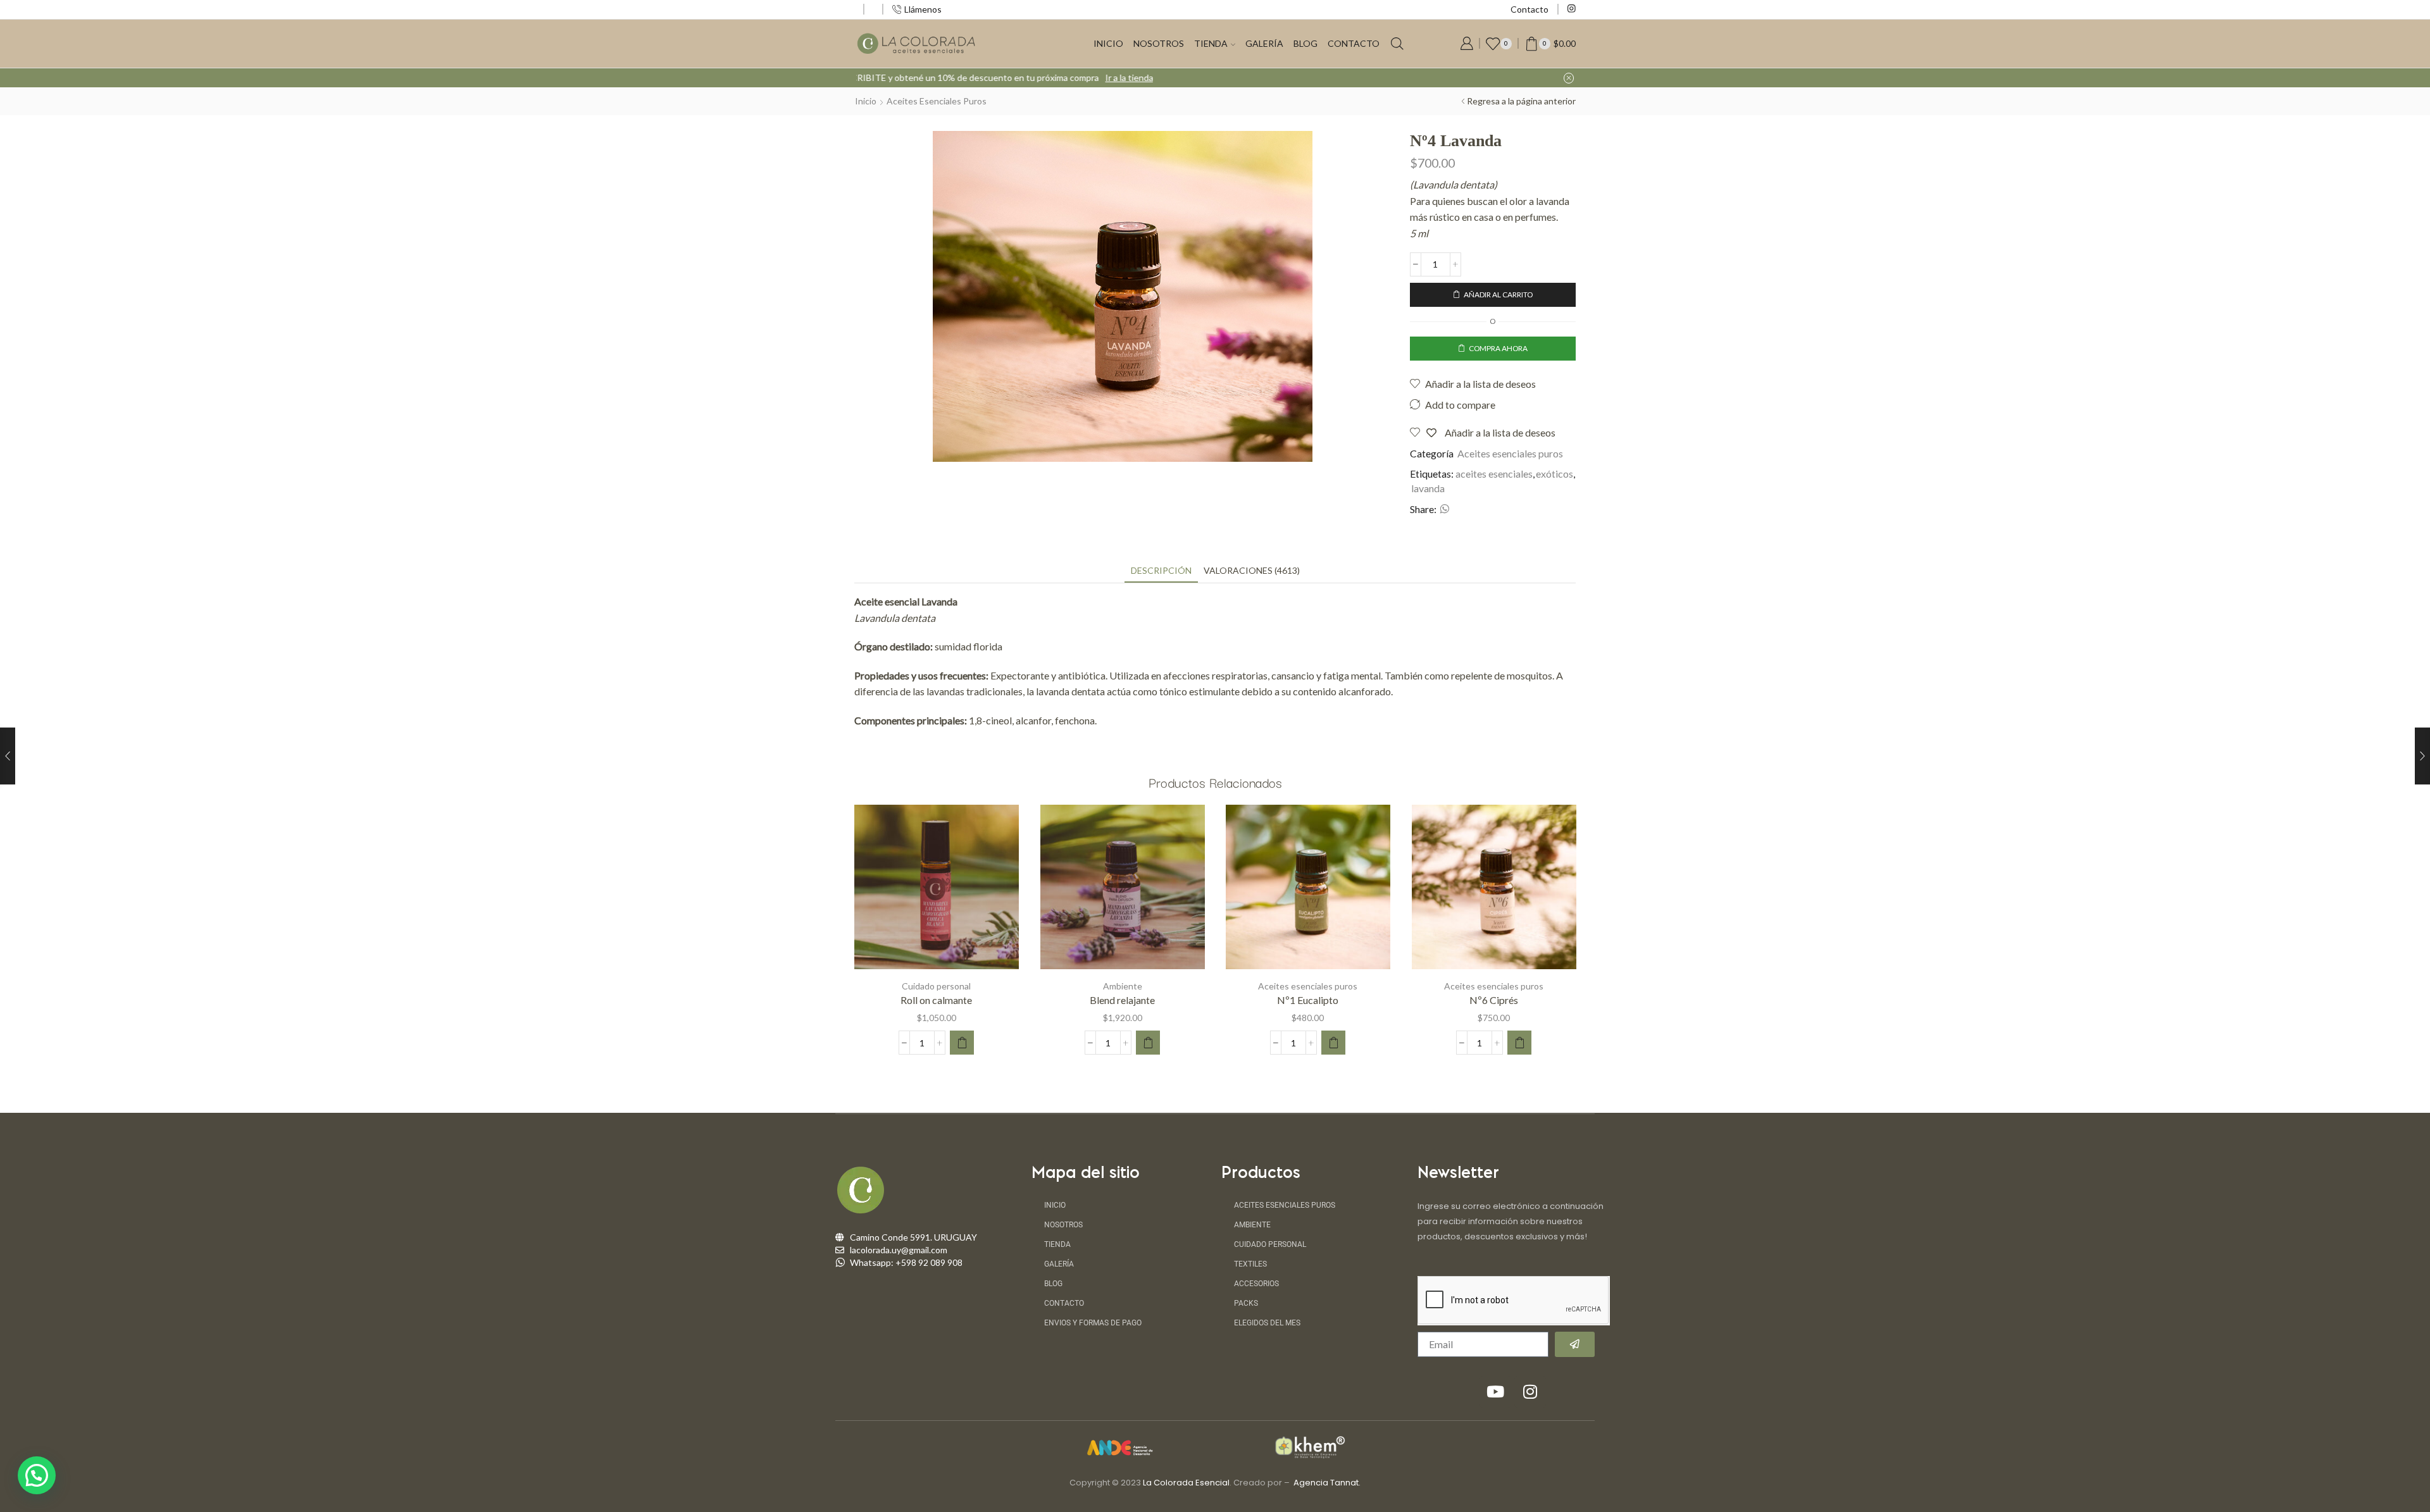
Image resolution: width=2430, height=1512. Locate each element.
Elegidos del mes (1267, 1323)
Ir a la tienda (1326, 77)
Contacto (1530, 9)
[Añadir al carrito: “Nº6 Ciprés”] (1519, 1043)
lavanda (1428, 488)
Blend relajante (1122, 1000)
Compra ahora (1498, 348)
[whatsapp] (1443, 510)
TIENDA (1211, 43)
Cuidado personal (936, 986)
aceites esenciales (1494, 474)
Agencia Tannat (1326, 1483)
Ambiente (1122, 986)
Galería (1264, 43)
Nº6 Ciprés (1494, 1000)
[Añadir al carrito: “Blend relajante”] (1148, 1043)
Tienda (1057, 1244)
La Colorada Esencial (1186, 1483)
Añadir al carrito (1498, 294)
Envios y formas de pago (1093, 1323)
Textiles (1250, 1264)
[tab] (1161, 570)
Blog (1305, 43)
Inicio (866, 101)
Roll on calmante (936, 1000)
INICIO (1108, 43)
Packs (1246, 1303)
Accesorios (1256, 1284)
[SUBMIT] (1575, 1344)
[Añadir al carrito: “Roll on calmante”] (962, 1043)
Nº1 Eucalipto (1308, 1000)
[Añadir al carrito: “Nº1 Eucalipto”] (1333, 1043)
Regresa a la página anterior (1521, 101)
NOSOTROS (1159, 43)
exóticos (1555, 474)
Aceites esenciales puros (937, 101)
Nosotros (1063, 1225)
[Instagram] (1572, 9)
